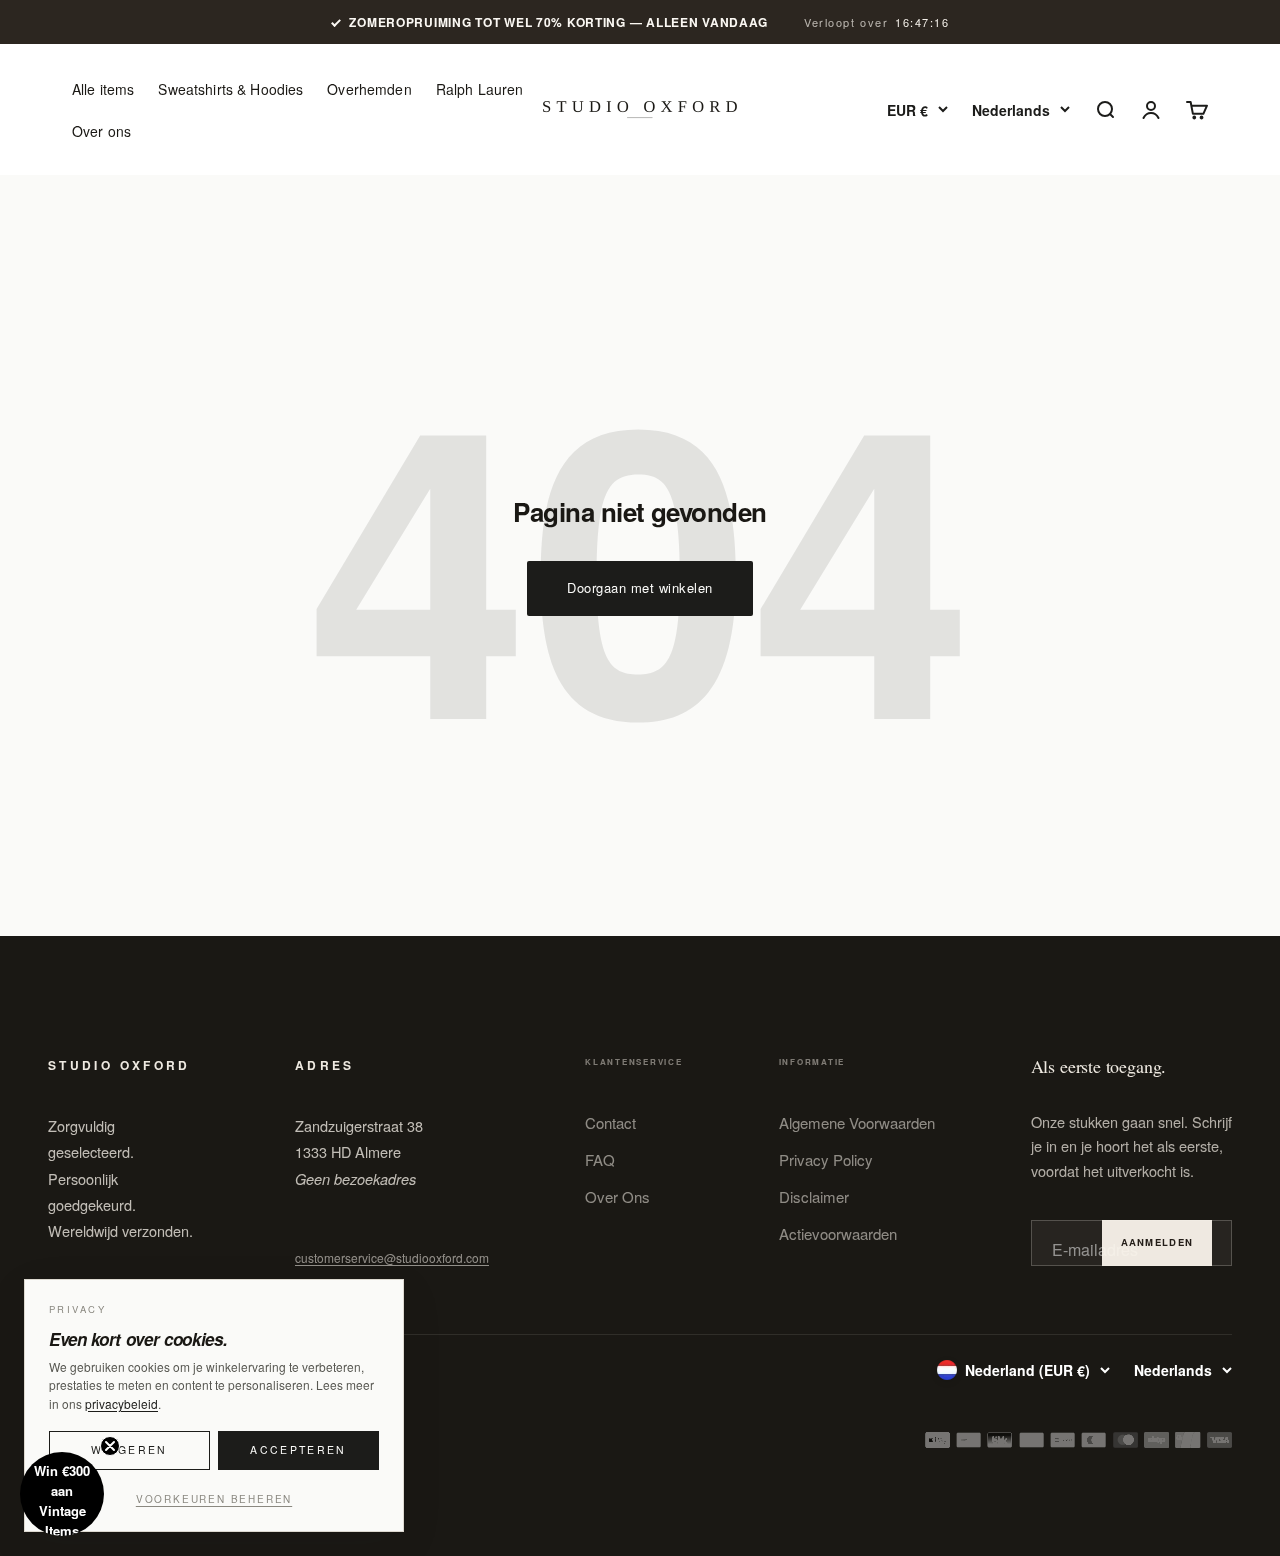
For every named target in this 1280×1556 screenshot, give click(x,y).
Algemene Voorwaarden (857, 1122)
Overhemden (369, 89)
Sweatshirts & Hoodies (230, 89)
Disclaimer (814, 1196)
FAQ (600, 1159)
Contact (610, 1122)
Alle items (103, 89)
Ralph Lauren (480, 89)
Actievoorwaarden (838, 1233)
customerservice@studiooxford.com (392, 1257)
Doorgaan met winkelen (640, 587)
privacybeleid (121, 1403)
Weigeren (129, 1449)
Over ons (101, 131)
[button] (62, 1494)
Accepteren (298, 1449)
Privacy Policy (826, 1159)
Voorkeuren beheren (214, 1499)
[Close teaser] (110, 1446)
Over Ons (617, 1196)
